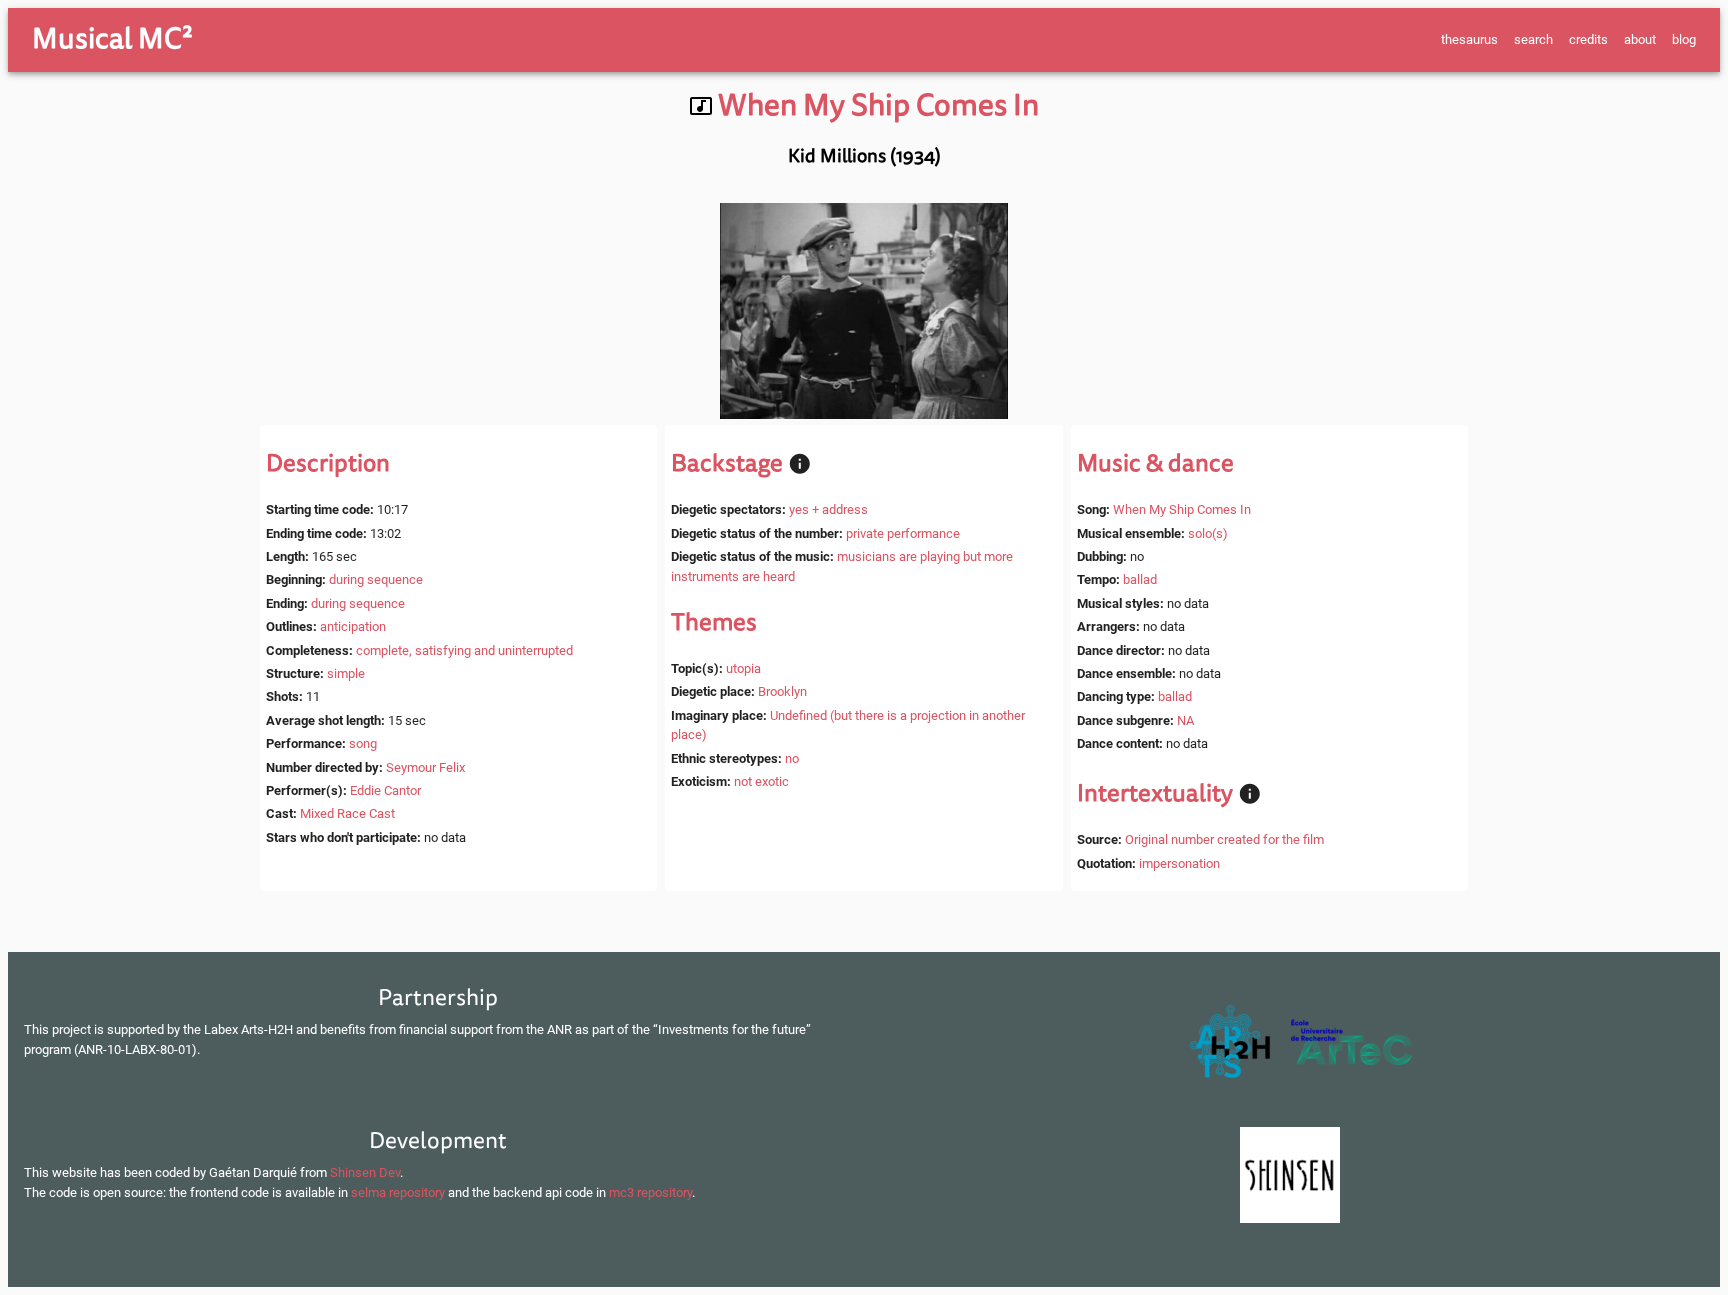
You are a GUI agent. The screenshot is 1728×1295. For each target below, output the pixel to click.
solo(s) (1208, 533)
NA (1185, 720)
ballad (1140, 579)
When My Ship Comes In (1182, 509)
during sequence (376, 579)
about (1640, 39)
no (792, 758)
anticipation (353, 626)
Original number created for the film (1224, 839)
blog (1684, 39)
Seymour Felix (425, 767)
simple (346, 673)
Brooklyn (782, 691)
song (363, 743)
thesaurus (1469, 39)
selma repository (398, 1192)
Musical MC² (112, 39)
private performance (903, 533)
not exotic (761, 781)
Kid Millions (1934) (864, 156)
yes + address (828, 509)
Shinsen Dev (365, 1172)
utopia (743, 668)
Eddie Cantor (385, 790)
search (1533, 39)
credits (1588, 39)
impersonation (1179, 863)
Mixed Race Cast (347, 813)
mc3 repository (650, 1192)
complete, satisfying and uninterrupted (464, 650)
